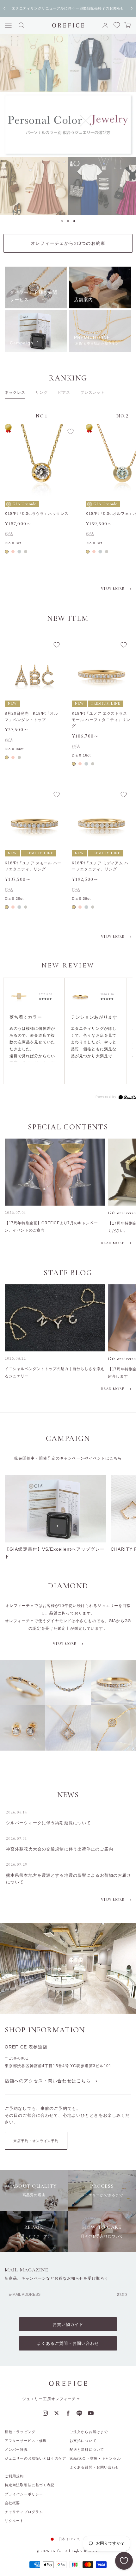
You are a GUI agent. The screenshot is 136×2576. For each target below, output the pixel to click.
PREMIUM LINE (106, 703)
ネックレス (15, 392)
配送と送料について (87, 2449)
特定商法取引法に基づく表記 (30, 2485)
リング (42, 392)
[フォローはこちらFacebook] (68, 2413)
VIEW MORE (113, 1900)
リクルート (14, 2521)
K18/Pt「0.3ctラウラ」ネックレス (37, 514)
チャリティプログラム (24, 2512)
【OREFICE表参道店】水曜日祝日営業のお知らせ (68, 8)
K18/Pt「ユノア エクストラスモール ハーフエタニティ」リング (101, 720)
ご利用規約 (14, 2476)
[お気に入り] (124, 2561)
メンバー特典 (16, 2449)
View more (113, 589)
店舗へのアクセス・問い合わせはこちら (48, 2081)
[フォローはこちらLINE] (79, 2413)
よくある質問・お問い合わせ (95, 2467)
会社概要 (12, 2503)
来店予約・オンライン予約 (36, 2141)
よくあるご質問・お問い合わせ (68, 2343)
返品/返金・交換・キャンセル (95, 2458)
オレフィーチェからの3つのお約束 (68, 243)
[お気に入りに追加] (71, 431)
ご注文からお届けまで (89, 2432)
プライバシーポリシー (24, 2494)
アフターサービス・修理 (26, 2441)
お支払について (83, 2441)
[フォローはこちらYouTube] (91, 2413)
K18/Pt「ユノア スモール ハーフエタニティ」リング (33, 866)
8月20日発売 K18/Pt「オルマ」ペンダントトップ (31, 717)
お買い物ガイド (68, 2324)
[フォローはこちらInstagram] (45, 2413)
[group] (68, 124)
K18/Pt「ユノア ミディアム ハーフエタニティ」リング (100, 866)
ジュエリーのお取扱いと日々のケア (35, 2458)
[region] (68, 124)
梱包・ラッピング (20, 2432)
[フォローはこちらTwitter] (57, 2413)
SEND (122, 2295)
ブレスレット (93, 392)
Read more (113, 1243)
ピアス (64, 392)
